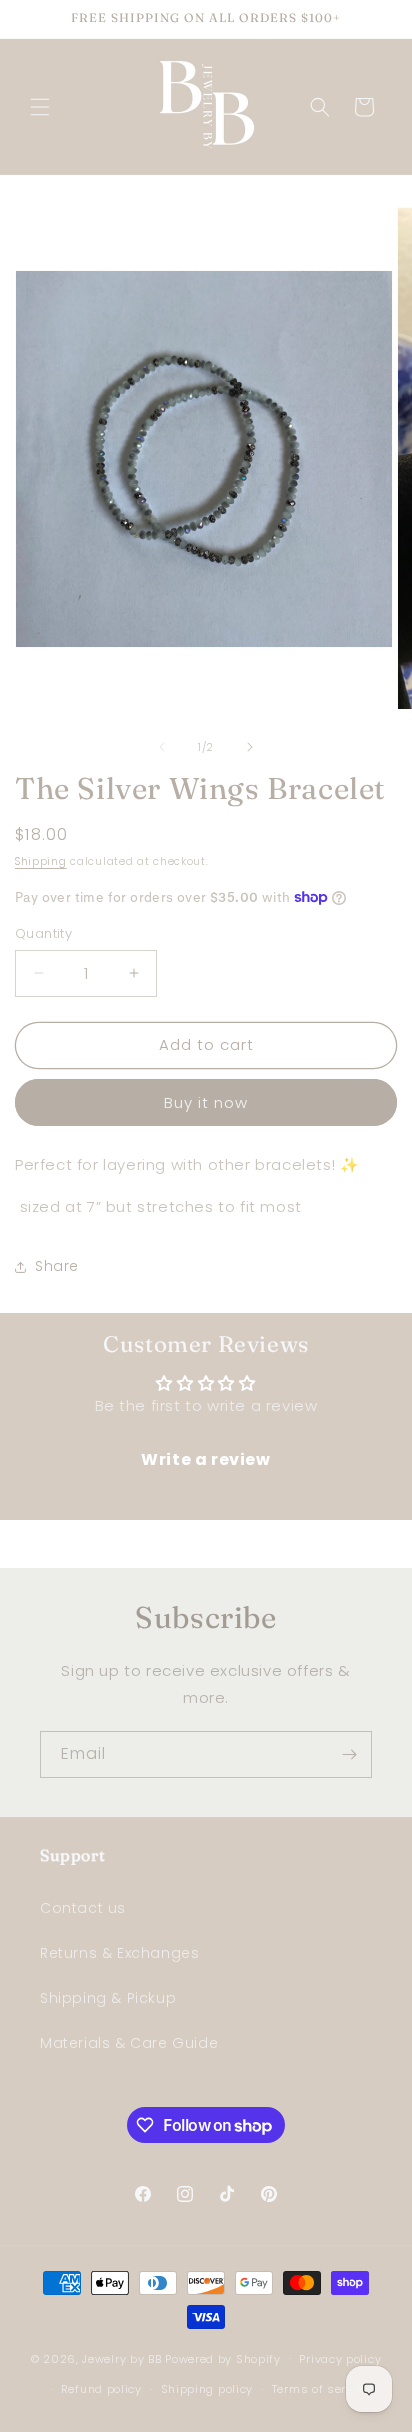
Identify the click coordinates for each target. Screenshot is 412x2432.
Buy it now (206, 1102)
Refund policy (101, 2389)
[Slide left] (162, 747)
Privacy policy (340, 2359)
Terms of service (321, 2389)
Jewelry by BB (121, 2358)
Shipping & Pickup (108, 1998)
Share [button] (57, 1266)
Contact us (83, 1908)
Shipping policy (207, 2389)
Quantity (43, 933)
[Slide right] (250, 747)
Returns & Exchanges (119, 1953)
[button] (40, 107)
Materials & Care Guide (129, 2043)
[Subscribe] (349, 1754)
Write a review (205, 1459)
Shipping (41, 861)
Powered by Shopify (223, 2358)
